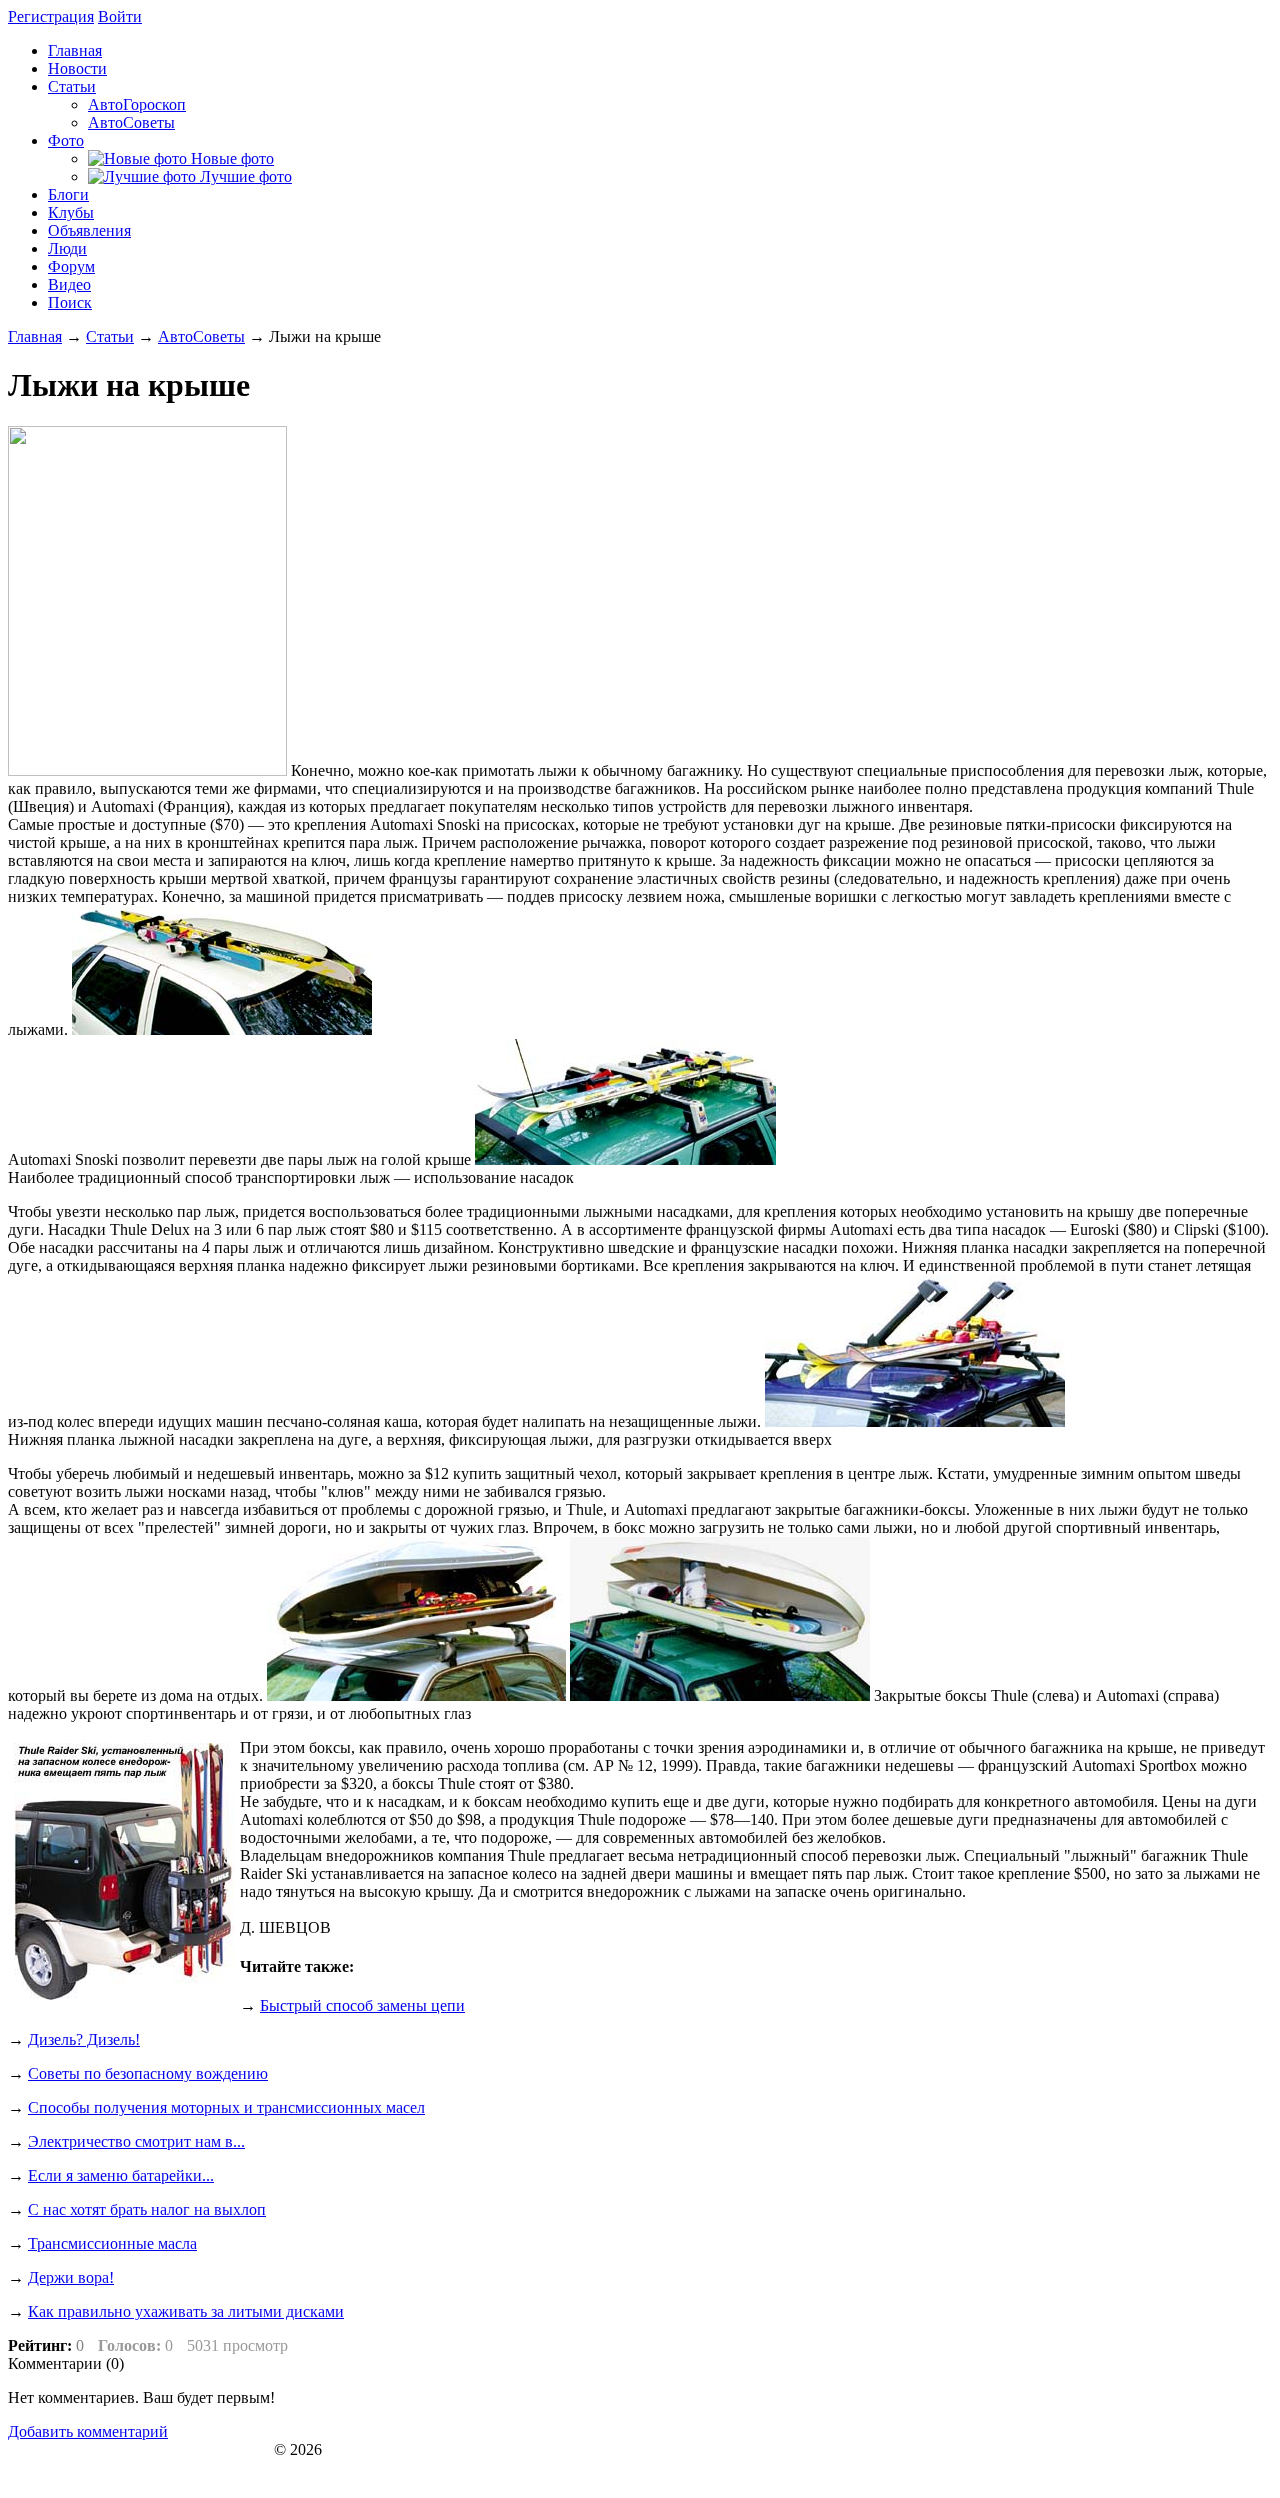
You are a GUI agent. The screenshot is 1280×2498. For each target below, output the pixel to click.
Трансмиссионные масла (112, 2243)
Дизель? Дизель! (84, 2039)
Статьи (110, 336)
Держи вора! (71, 2277)
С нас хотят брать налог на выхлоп (147, 2209)
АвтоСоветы (201, 336)
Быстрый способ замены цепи (362, 2005)
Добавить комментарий (88, 2431)
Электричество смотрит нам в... (136, 2141)
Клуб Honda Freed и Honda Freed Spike (139, 2449)
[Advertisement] (1104, 2093)
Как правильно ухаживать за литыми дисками (186, 2311)
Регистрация (51, 16)
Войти (120, 16)
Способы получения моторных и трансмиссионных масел (226, 2107)
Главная (35, 336)
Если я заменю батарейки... (121, 2175)
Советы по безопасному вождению (148, 2073)
